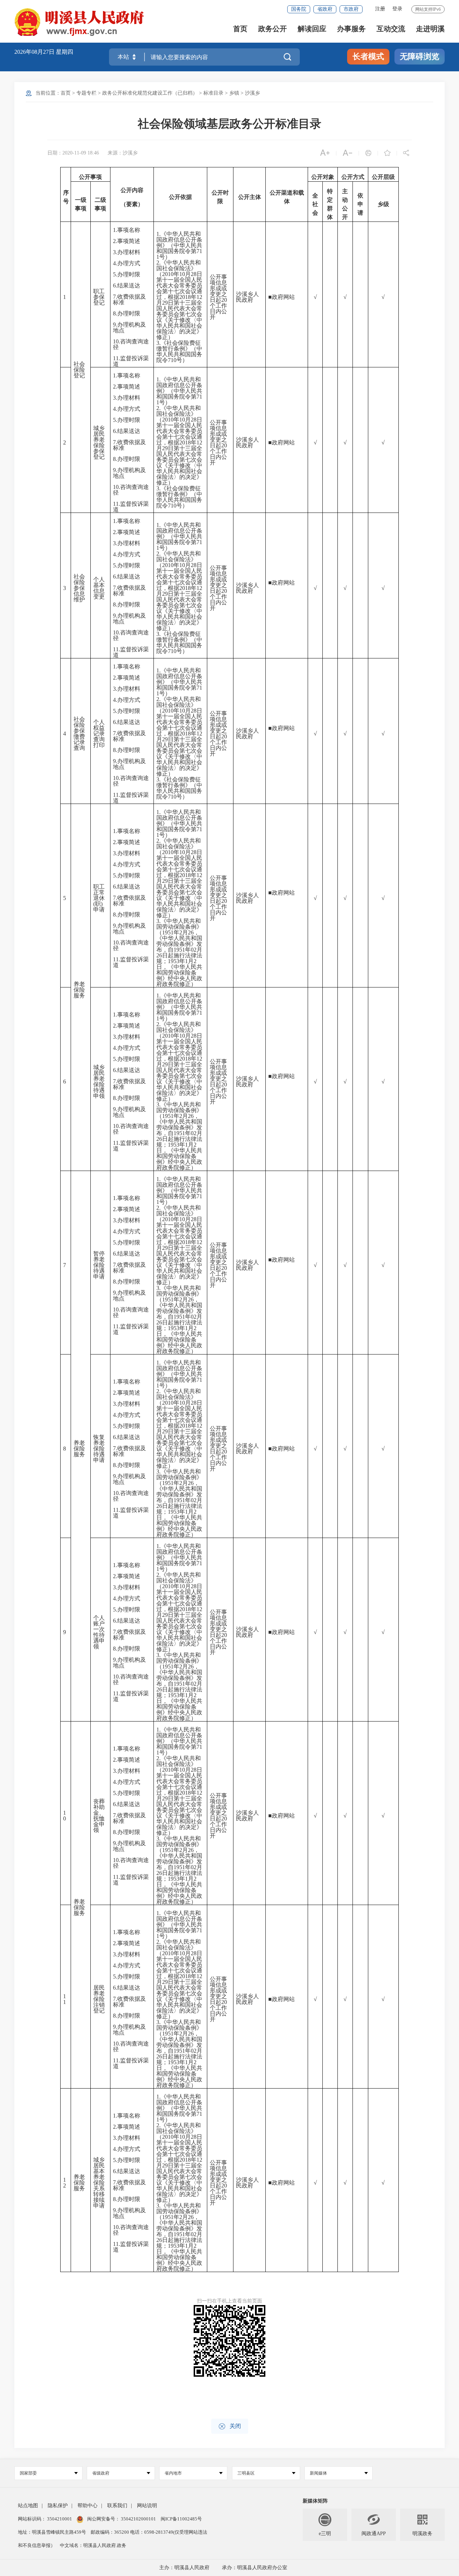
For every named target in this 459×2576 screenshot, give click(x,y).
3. (115, 252)
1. (115, 230)
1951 (168, 932)
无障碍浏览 (420, 56)
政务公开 (273, 29)
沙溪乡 (252, 93)
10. (117, 341)
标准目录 (213, 93)
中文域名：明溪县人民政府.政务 (93, 2545)
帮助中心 (87, 2506)
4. (115, 263)
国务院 (299, 9)
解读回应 (312, 29)
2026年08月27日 (35, 52)
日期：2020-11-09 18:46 (73, 153)
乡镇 (234, 93)
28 (194, 274)
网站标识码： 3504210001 (46, 2519)
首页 (240, 29)
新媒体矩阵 (315, 2501)
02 (194, 950)
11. (117, 358)
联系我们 (117, 2506)
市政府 (351, 9)
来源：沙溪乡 (123, 153)
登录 (397, 9)
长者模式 (368, 56)
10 (182, 274)
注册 (380, 9)
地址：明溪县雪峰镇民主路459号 (53, 2532)
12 (199, 297)
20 (224, 300)
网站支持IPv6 (428, 9)
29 (165, 303)
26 (191, 932)
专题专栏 (86, 93)
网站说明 (147, 2506)
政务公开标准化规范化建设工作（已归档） (150, 93)
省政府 (325, 9)
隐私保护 (58, 2506)
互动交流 (391, 29)
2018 (185, 297)
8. (115, 313)
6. (115, 285)
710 (172, 360)
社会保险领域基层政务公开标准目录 (229, 124)
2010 (168, 274)
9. (115, 325)
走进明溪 (430, 29)
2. (115, 241)
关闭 (230, 2426)
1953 (174, 961)
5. (115, 274)
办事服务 (351, 29)
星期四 (65, 52)
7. (115, 297)
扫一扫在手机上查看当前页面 (229, 2301)
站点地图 (28, 2506)
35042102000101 (138, 2519)
